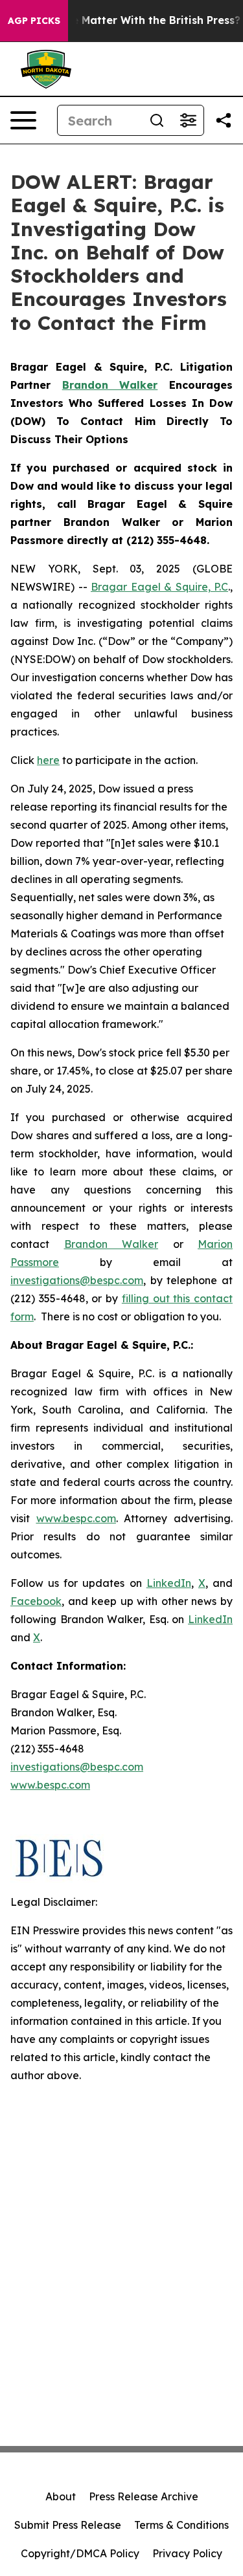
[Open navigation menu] (23, 120)
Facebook (36, 1601)
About (61, 2496)
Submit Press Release (68, 2525)
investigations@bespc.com (77, 1280)
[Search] (157, 120)
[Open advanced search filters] (188, 120)
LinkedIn (169, 1583)
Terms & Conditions (181, 2525)
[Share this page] (224, 120)
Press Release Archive (144, 2496)
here (48, 760)
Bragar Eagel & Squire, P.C (159, 587)
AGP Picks (34, 21)
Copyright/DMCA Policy (80, 2553)
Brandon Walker (111, 1244)
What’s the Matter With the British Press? (131, 20)
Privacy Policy (187, 2553)
